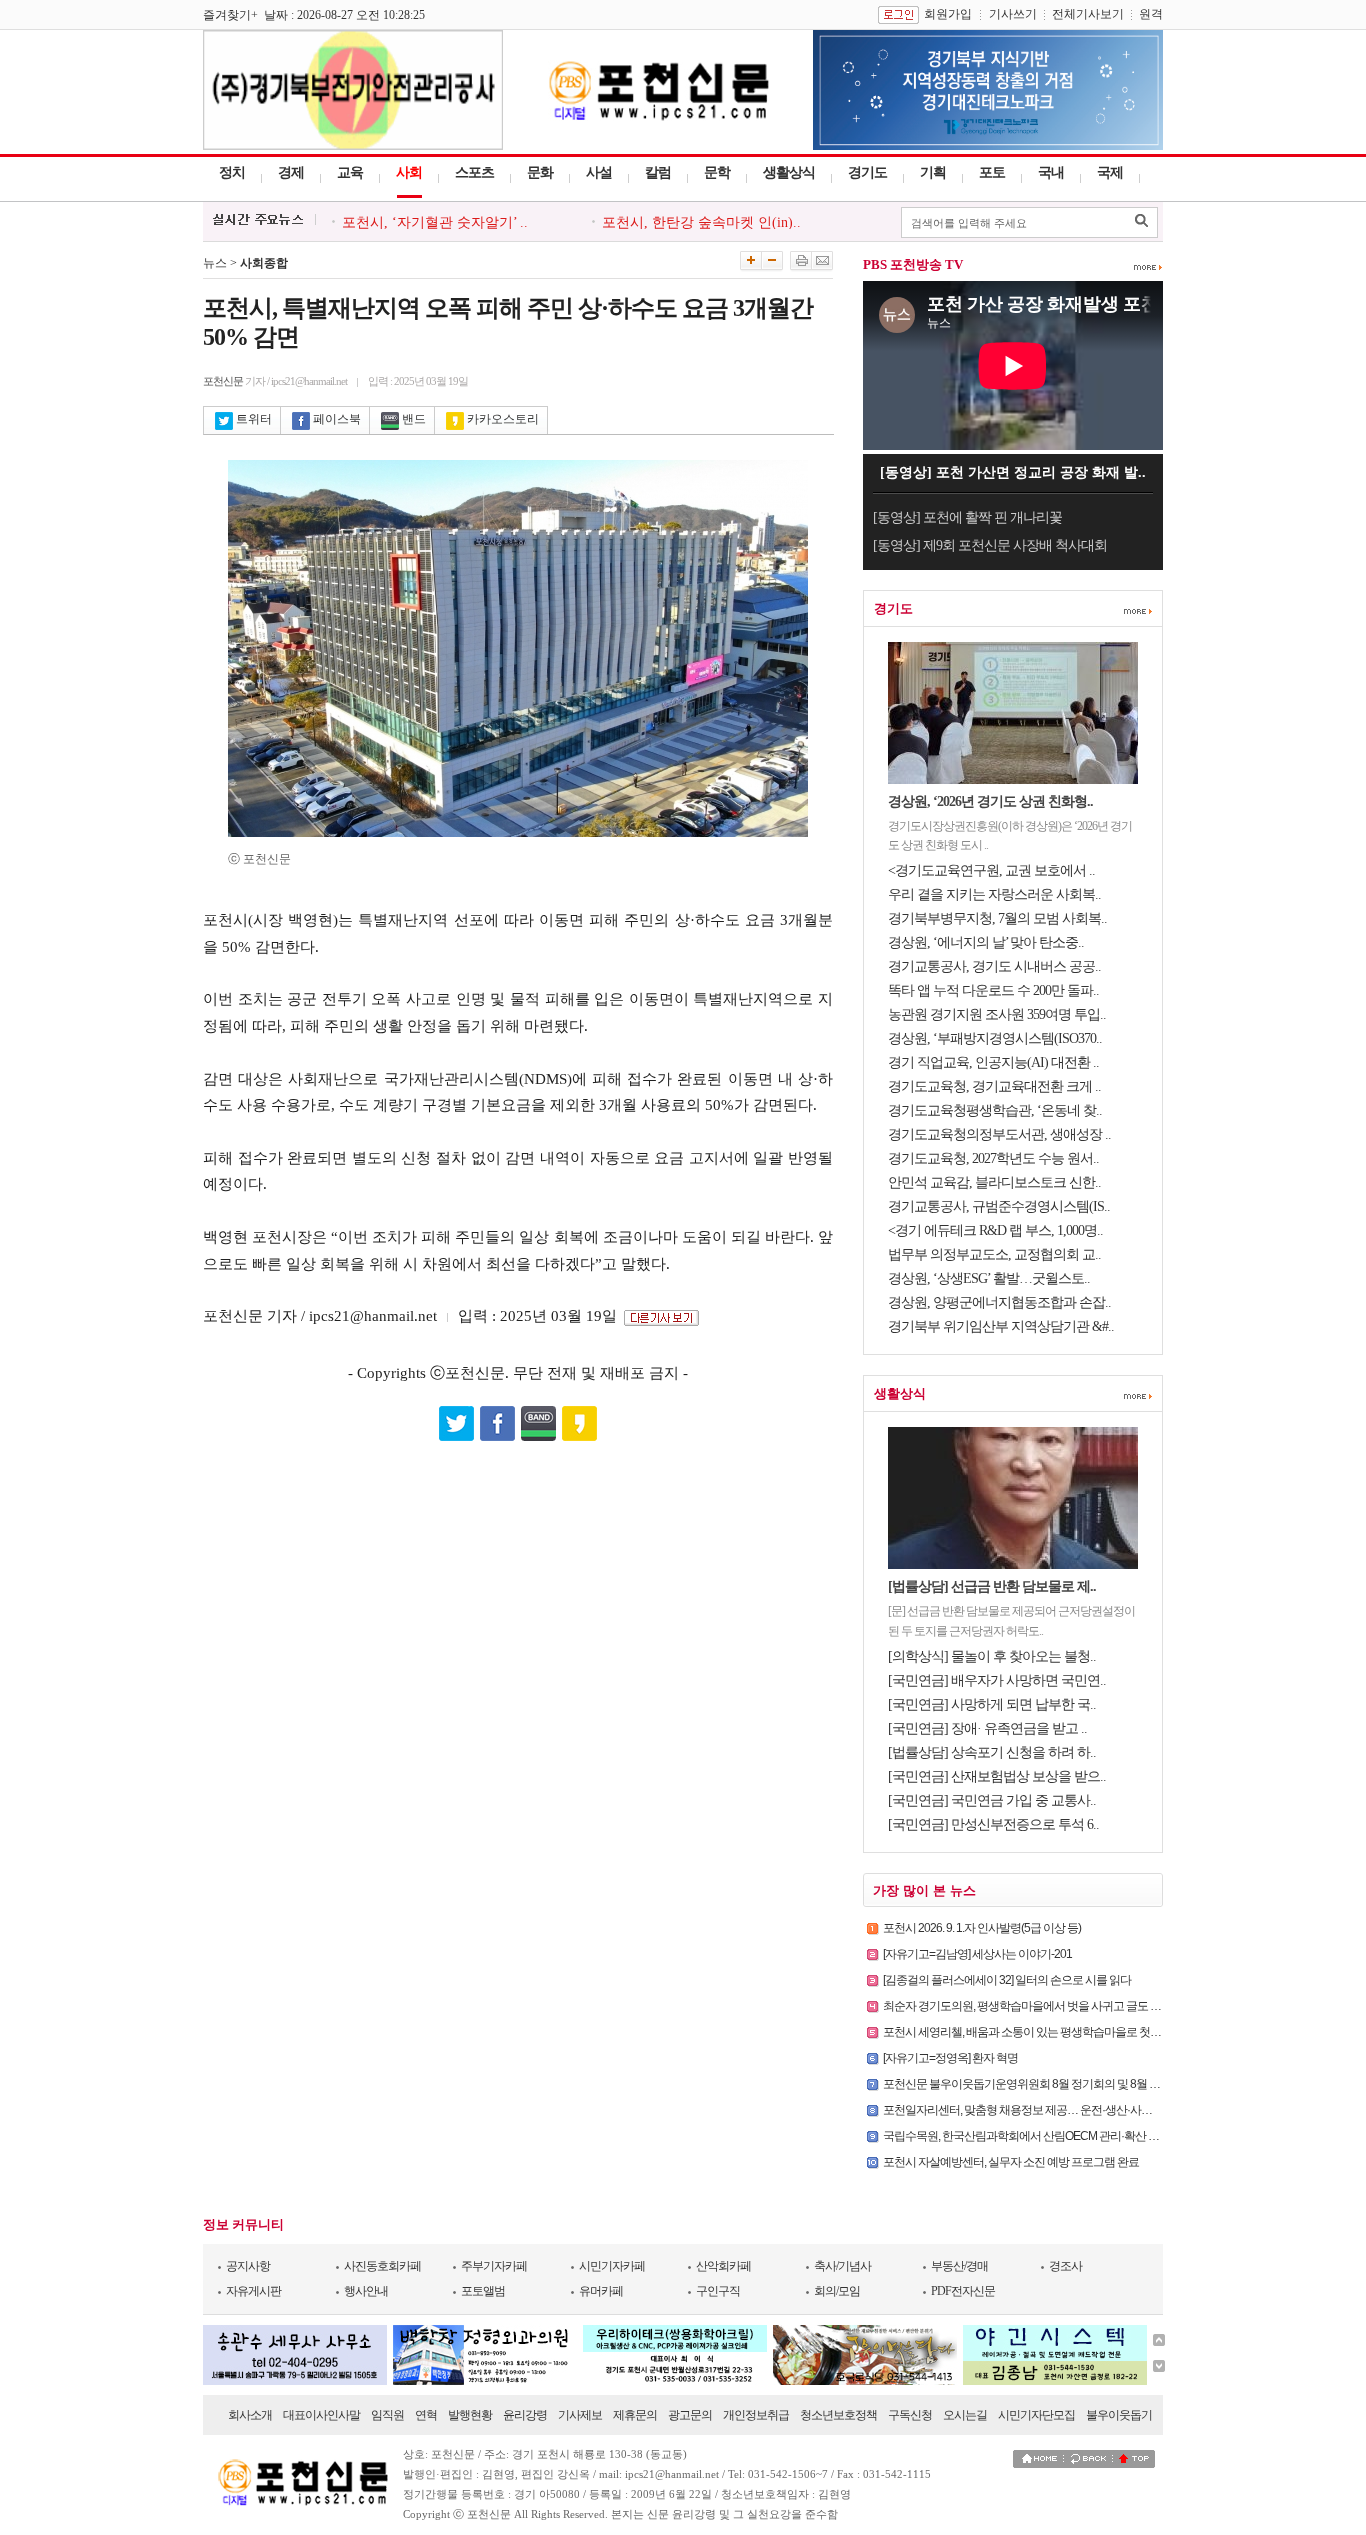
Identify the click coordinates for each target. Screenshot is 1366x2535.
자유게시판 (253, 2291)
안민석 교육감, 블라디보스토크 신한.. (994, 1182)
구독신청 (910, 2415)
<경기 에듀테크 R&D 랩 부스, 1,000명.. (995, 1230)
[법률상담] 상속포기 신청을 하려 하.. (992, 1752)
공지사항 (248, 2266)
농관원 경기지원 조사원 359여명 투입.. (997, 1014)
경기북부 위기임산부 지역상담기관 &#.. (1001, 1326)
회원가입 (948, 14)
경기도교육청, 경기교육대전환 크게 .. (994, 1086)
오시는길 (965, 2415)
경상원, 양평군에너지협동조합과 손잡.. (999, 1302)
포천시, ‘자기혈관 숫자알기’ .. (435, 222)
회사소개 (250, 2415)
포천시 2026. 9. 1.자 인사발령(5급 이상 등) (982, 1928)
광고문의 (690, 2415)
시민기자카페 (612, 2266)
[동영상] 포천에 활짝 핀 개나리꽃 (967, 517)
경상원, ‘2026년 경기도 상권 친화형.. (990, 801)
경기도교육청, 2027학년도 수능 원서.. (993, 1158)
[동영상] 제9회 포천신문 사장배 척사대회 (990, 545)
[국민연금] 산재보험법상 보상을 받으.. (997, 1776)
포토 (992, 172)
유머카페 (601, 2291)
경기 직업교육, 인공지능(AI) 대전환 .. (993, 1062)
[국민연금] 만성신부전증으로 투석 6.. (993, 1824)
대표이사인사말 (321, 2415)
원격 (1151, 14)
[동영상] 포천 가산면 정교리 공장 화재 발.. (1013, 472)
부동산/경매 (959, 2266)
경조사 (1065, 2266)
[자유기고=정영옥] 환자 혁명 (950, 2058)
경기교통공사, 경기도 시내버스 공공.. (994, 966)
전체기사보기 (1088, 14)
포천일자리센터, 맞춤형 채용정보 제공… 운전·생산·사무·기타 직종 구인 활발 (1066, 2110)
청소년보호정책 (838, 2415)
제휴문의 (635, 2415)
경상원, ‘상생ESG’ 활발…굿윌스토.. (989, 1278)
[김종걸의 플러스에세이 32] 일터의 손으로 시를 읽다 (1007, 1980)
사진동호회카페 (382, 2266)
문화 (540, 172)
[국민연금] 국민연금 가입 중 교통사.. (992, 1800)
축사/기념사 (842, 2266)
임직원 (387, 2415)
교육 (350, 172)
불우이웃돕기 (1119, 2415)
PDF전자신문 (963, 2291)
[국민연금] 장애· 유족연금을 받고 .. (987, 1728)
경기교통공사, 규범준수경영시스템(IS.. (999, 1206)
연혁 (426, 2415)
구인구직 (718, 2291)
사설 (599, 172)
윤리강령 (525, 2415)
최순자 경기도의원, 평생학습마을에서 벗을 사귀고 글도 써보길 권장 (1045, 2006)
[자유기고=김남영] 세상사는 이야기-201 (977, 1954)
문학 (717, 172)
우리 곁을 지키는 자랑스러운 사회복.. (994, 894)
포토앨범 (483, 2291)
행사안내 (366, 2291)
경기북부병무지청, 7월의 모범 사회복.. (997, 918)
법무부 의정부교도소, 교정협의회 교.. (994, 1254)
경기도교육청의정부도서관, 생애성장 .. (999, 1134)
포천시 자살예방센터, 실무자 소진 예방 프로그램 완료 (1011, 2162)
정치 (232, 172)
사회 (409, 172)
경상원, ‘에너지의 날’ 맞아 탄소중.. (986, 942)
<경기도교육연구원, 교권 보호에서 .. (991, 870)
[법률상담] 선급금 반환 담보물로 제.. (992, 1586)
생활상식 (789, 172)
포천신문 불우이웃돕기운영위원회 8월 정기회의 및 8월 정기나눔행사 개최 (1061, 2084)
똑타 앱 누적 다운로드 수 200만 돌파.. (993, 990)
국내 (1051, 172)
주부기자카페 (494, 2266)
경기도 (867, 172)
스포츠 (474, 172)
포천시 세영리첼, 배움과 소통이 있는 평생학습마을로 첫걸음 (1027, 2032)
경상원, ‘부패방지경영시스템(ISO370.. (995, 1038)
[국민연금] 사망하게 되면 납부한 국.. (992, 1704)
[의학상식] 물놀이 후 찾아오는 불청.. (992, 1656)
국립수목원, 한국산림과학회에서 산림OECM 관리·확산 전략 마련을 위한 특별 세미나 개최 (1097, 2136)
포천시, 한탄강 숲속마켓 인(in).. (701, 222)
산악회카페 (723, 2266)
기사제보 (580, 2415)
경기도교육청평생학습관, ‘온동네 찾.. (995, 1110)
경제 (291, 172)
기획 (933, 172)
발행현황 (470, 2415)
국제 (1110, 172)
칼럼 (658, 172)
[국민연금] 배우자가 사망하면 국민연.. (997, 1680)
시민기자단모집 (1036, 2415)
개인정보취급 (756, 2415)
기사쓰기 (1013, 14)
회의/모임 (837, 2291)
